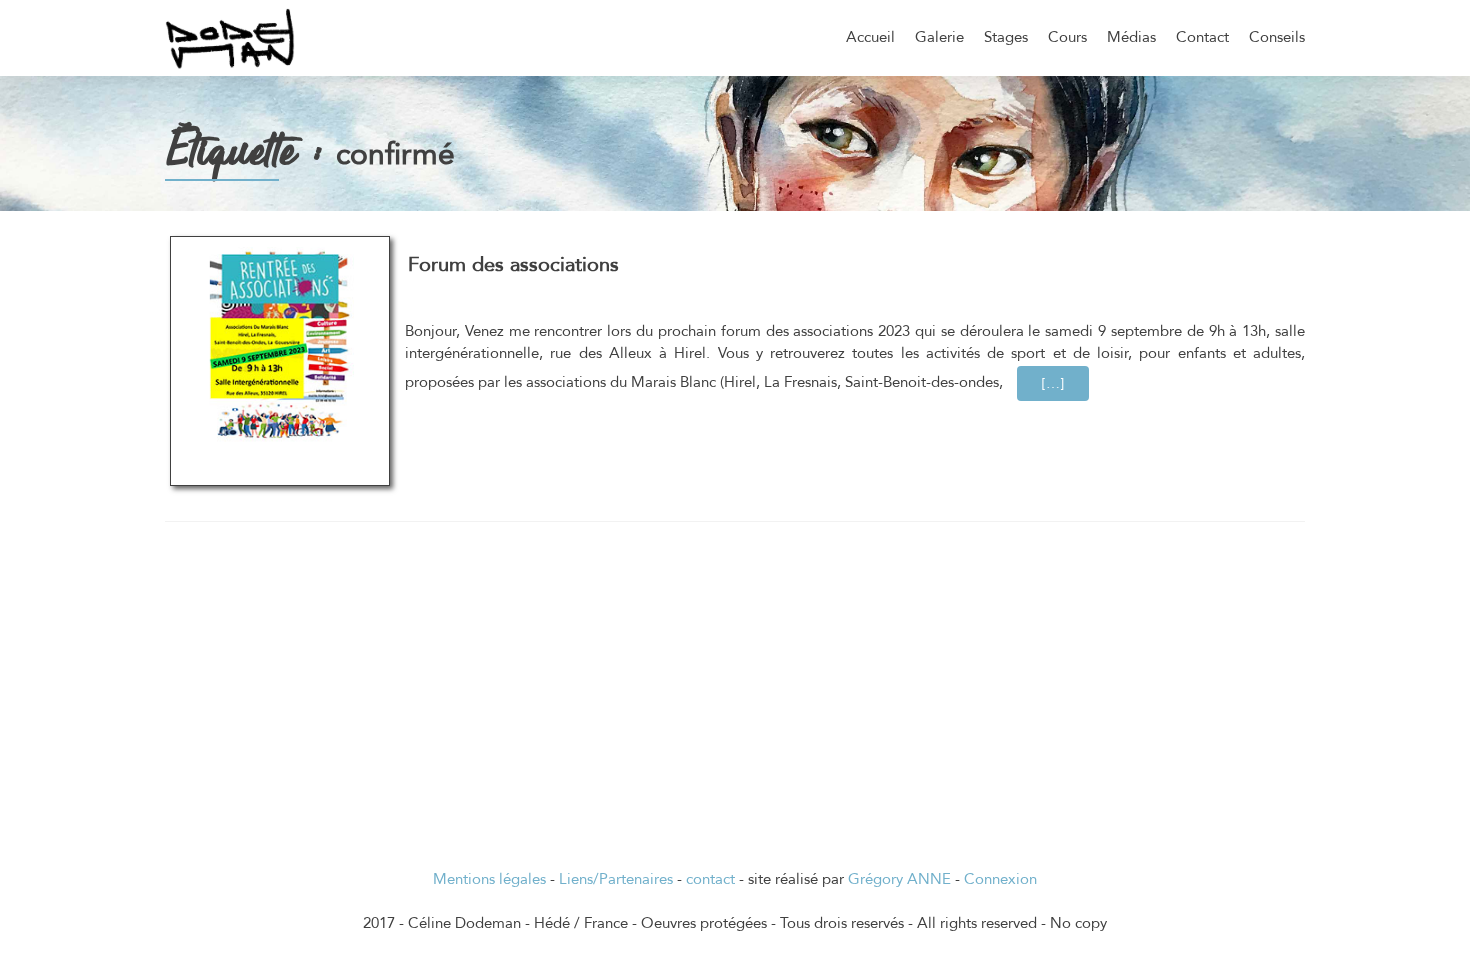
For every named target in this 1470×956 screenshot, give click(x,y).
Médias (1131, 37)
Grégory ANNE (899, 879)
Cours (1067, 37)
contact (710, 879)
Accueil (870, 37)
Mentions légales (489, 879)
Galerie (939, 37)
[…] (1065, 383)
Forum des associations (513, 264)
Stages (1006, 37)
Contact (1202, 37)
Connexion (1000, 879)
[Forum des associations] (280, 344)
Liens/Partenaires (616, 879)
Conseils (1277, 37)
